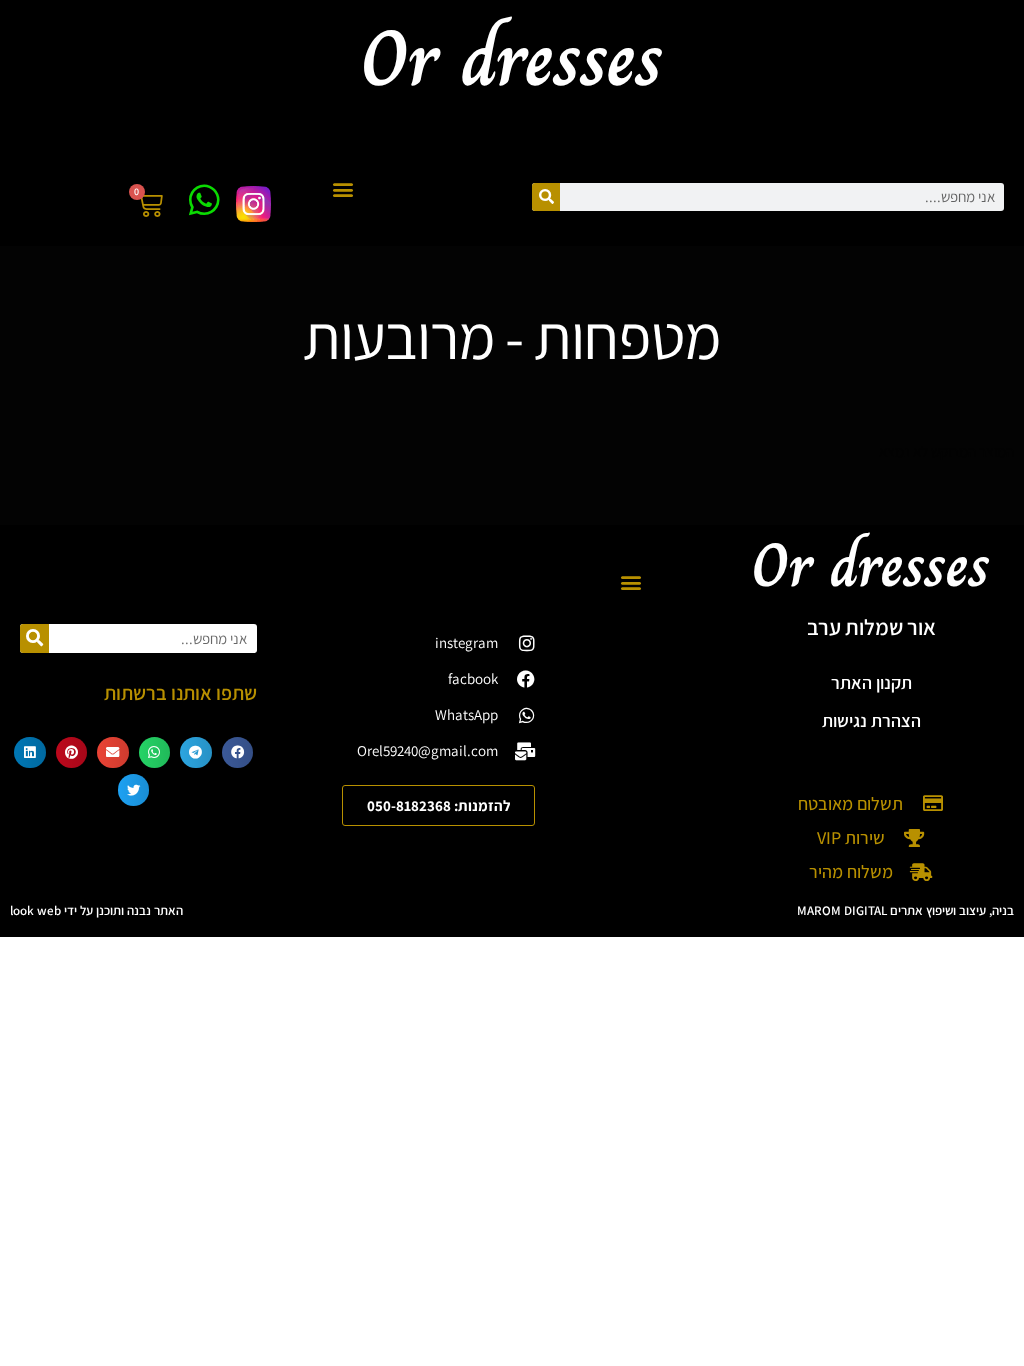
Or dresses (871, 565)
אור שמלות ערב (871, 627)
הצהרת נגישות (871, 720)
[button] (343, 189)
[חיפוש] (546, 197)
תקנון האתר (871, 682)
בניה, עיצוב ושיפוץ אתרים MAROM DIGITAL (905, 910)
